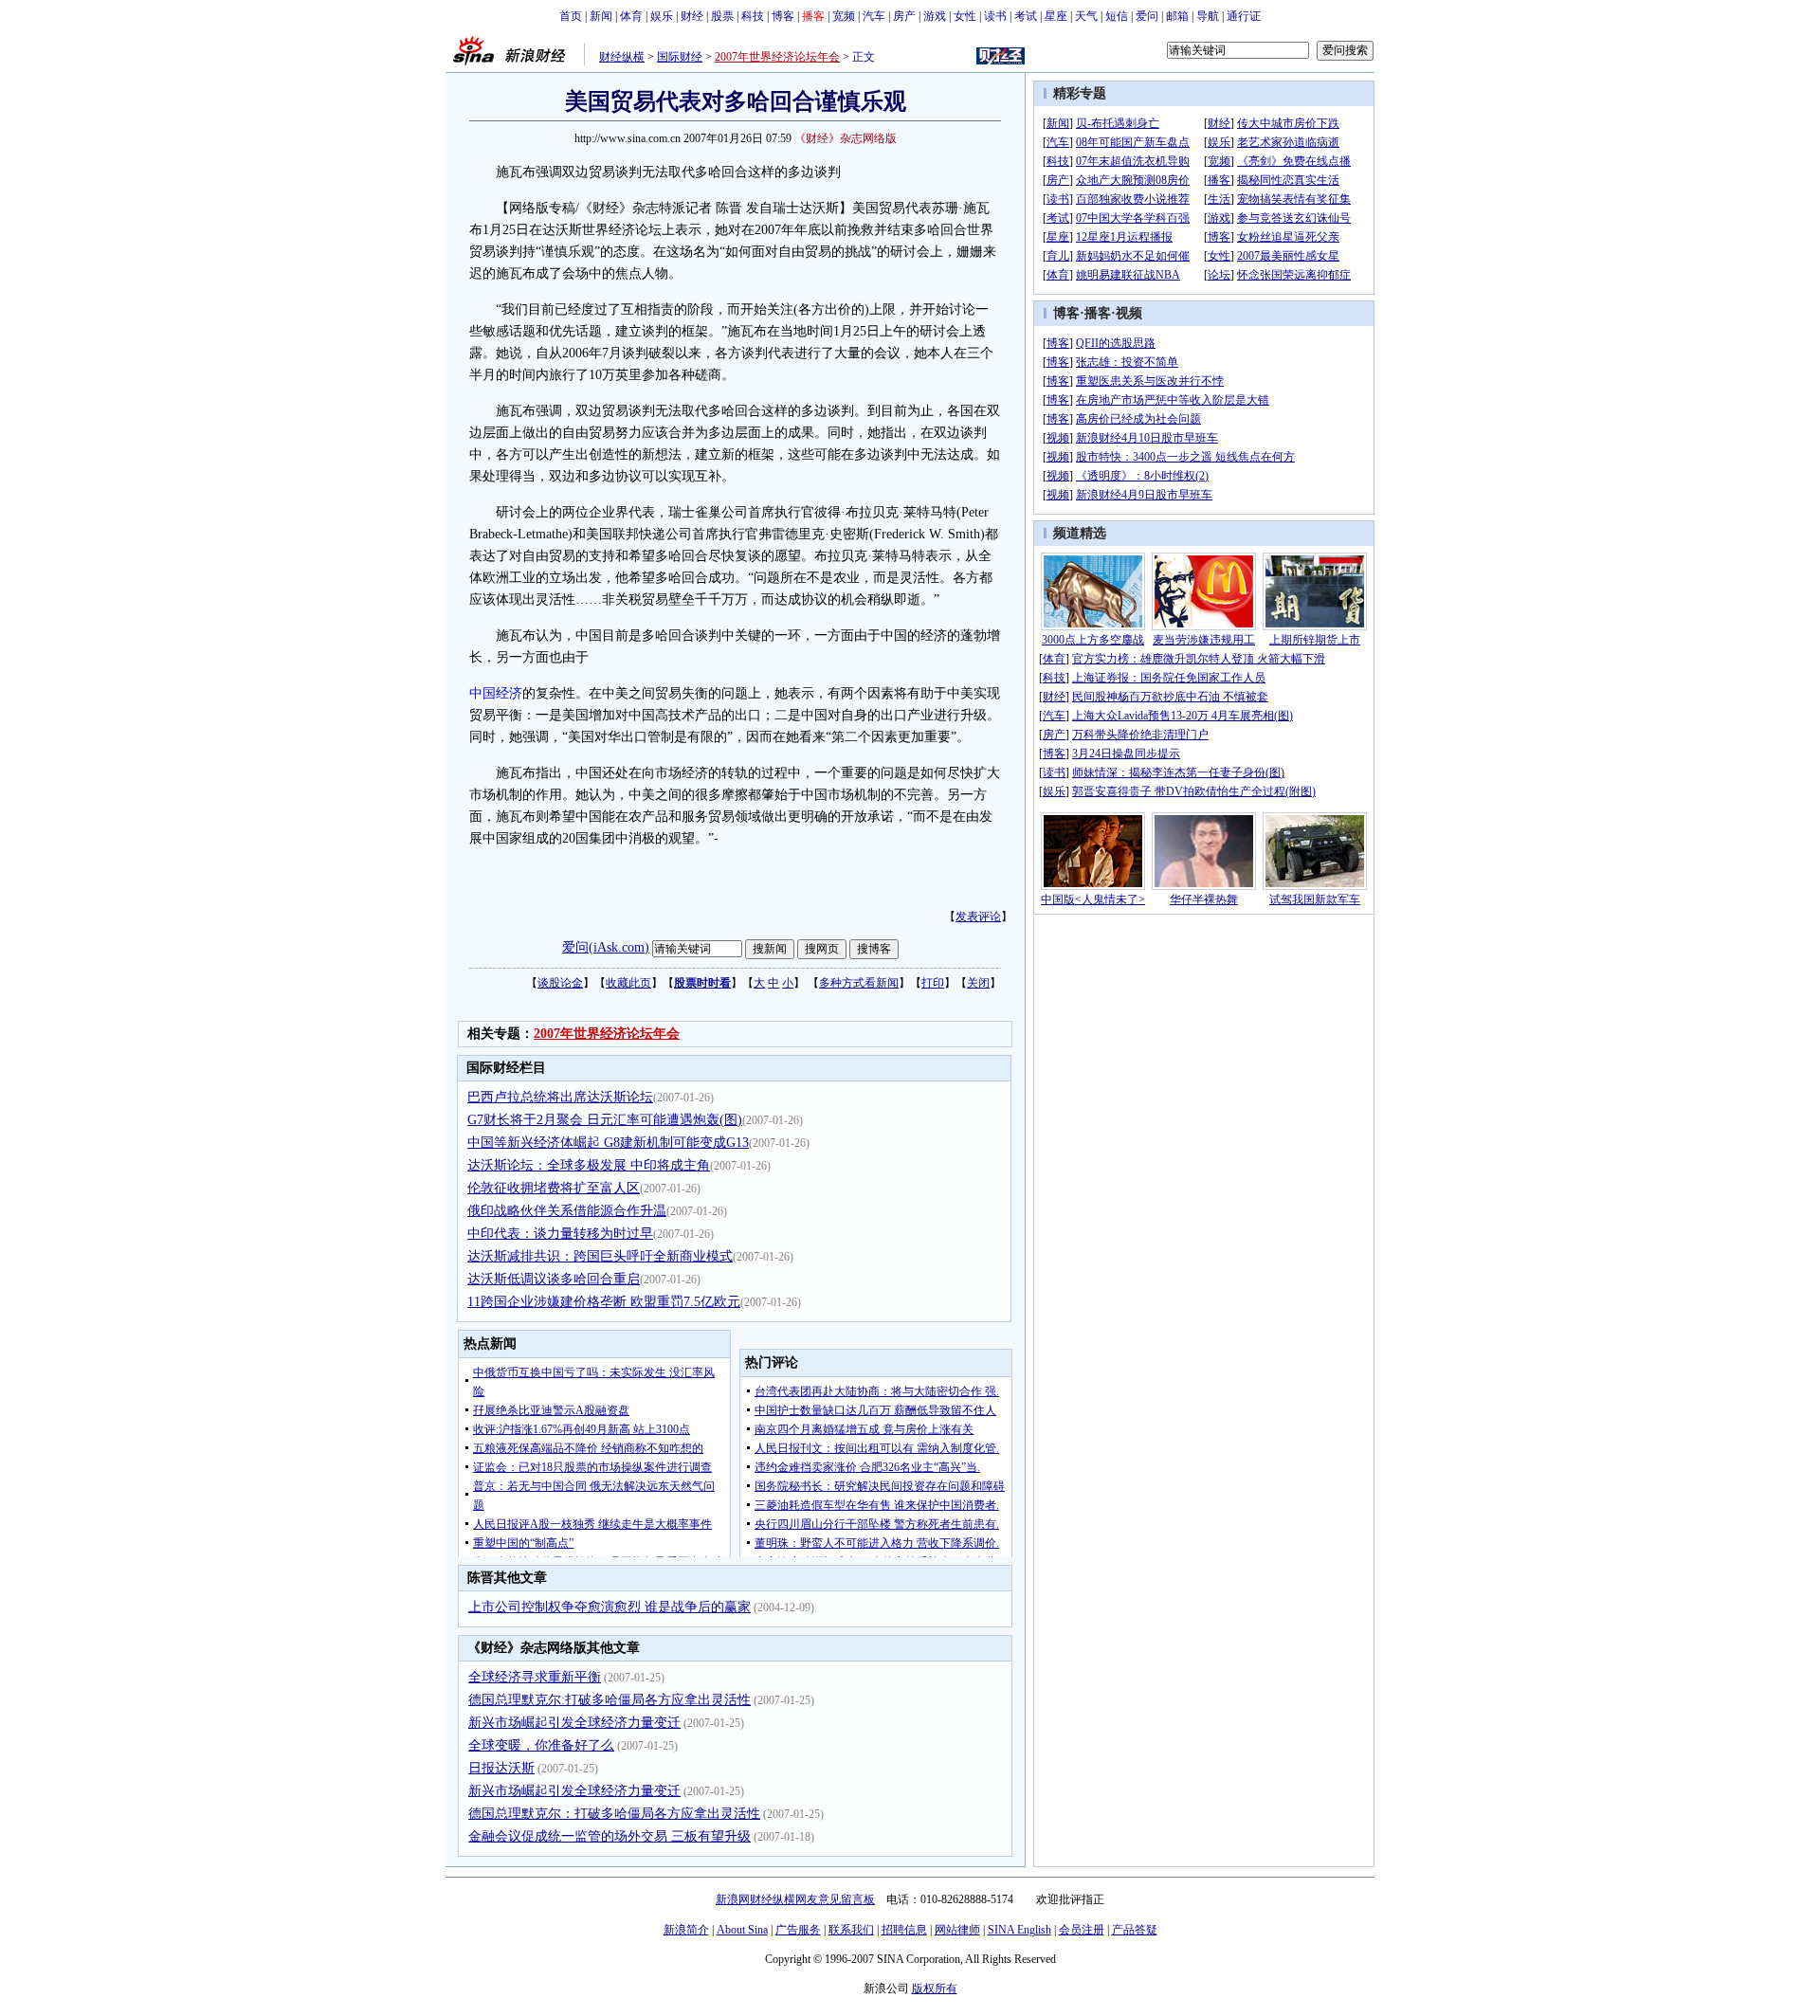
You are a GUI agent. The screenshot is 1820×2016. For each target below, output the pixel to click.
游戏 (935, 16)
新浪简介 (686, 1930)
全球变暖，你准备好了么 (541, 1745)
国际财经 (680, 57)
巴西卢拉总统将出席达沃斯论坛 (560, 1097)
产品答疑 (1135, 1930)
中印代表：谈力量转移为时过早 (560, 1234)
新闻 (601, 16)
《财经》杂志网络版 (846, 138)
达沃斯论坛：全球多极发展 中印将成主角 (589, 1165)
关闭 (978, 983)
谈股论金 (560, 983)
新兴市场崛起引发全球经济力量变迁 (574, 1723)
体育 (631, 16)
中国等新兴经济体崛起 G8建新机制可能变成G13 (608, 1143)
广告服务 (798, 1930)
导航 (1208, 16)
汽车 (874, 16)
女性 (965, 16)
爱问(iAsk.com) (606, 947)
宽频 (844, 16)
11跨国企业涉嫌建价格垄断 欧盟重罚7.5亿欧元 (604, 1302)
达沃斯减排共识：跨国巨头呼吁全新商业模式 (600, 1256)
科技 (753, 16)
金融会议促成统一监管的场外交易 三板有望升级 (610, 1836)
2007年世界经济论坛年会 (777, 57)
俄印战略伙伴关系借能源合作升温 (567, 1211)
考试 (1026, 16)
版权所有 (935, 1989)
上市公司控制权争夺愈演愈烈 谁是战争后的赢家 (610, 1607)
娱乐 (662, 16)
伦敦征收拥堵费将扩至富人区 (554, 1188)
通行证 (1244, 16)
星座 (1056, 16)
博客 (783, 16)
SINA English (1019, 1930)
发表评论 (978, 917)
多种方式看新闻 (859, 983)
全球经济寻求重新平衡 (535, 1677)
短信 (1117, 16)
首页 (571, 16)
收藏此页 (628, 983)
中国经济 (496, 693)
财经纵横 (622, 57)
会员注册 (1082, 1930)
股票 (722, 16)
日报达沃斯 (501, 1768)
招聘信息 (904, 1930)
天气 (1086, 16)
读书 (995, 16)
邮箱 (1177, 16)
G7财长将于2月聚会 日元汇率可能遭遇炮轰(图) (605, 1120)
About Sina (742, 1930)
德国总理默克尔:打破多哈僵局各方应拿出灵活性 (610, 1700)
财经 (692, 16)
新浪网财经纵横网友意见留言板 (795, 1899)
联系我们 (851, 1930)
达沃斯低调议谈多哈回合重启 (554, 1279)
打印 (933, 983)
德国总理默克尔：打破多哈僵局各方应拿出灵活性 (614, 1814)
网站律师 (957, 1930)
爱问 (1147, 16)
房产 (904, 16)
